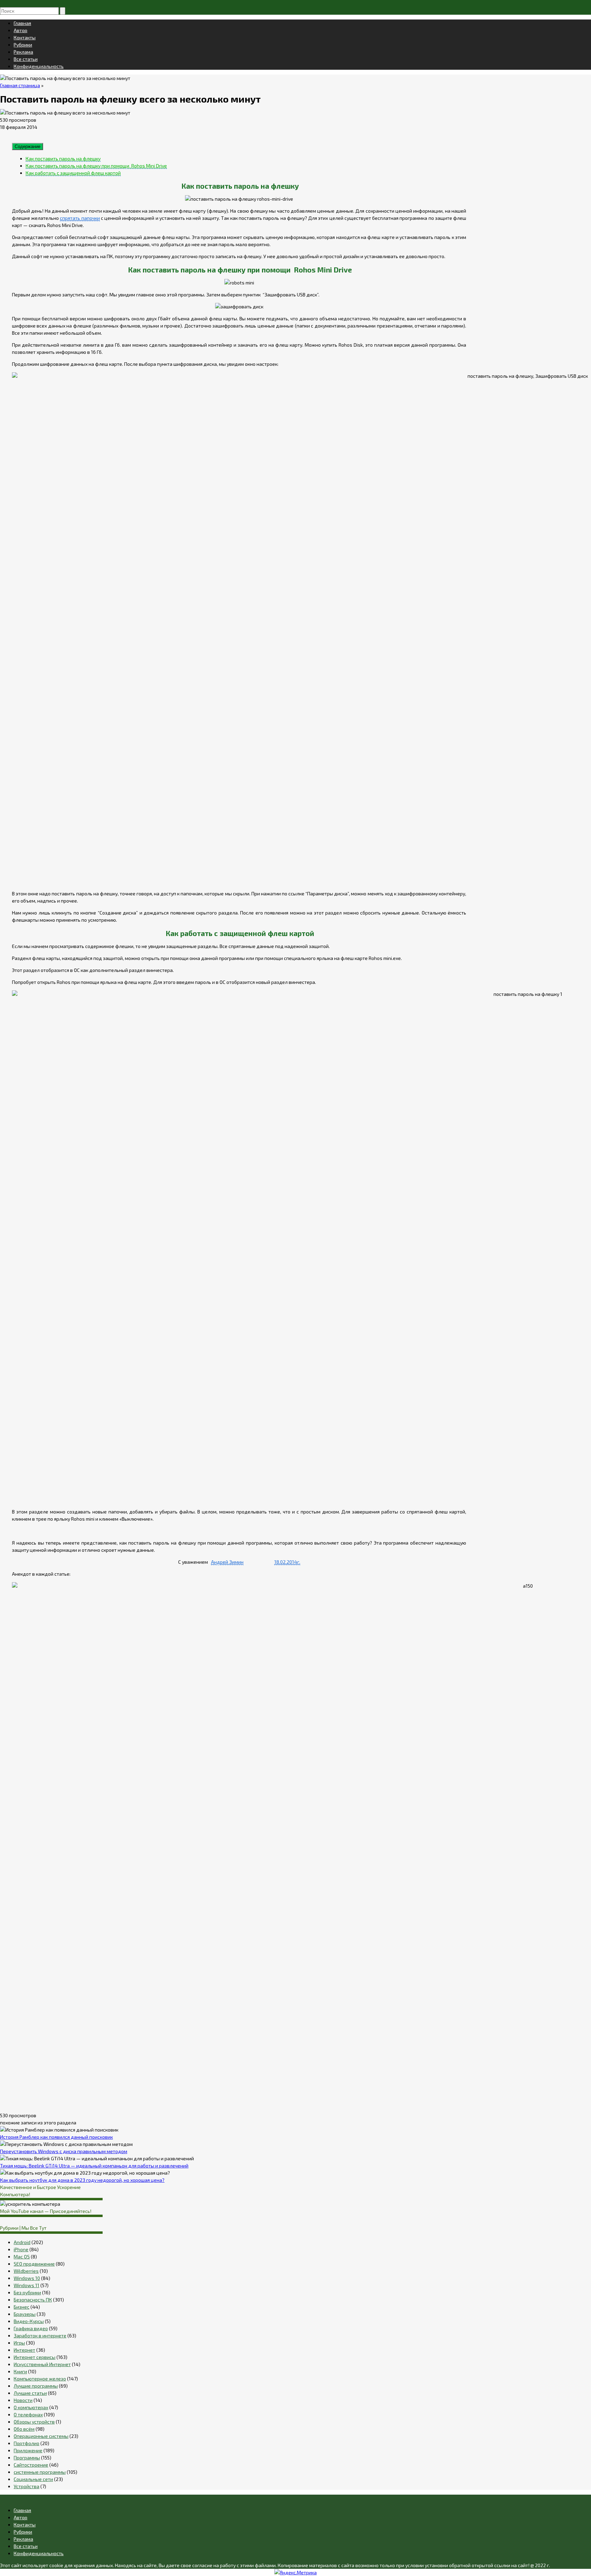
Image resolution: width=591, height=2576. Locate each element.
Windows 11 (27, 2285)
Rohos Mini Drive (65, 225)
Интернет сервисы (35, 2357)
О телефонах (28, 2414)
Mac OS (22, 2257)
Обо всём (24, 2429)
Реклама (23, 52)
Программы (27, 2458)
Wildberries (26, 2271)
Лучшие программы (36, 2386)
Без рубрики (27, 2292)
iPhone (21, 2249)
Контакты (25, 37)
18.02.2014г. (287, 1562)
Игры (19, 2343)
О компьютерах (31, 2407)
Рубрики (23, 45)
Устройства (27, 2486)
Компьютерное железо (40, 2379)
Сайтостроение (31, 2465)
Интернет (24, 2350)
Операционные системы (41, 2436)
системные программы (40, 2472)
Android (22, 2242)
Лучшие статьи (30, 2393)
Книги (20, 2371)
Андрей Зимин (227, 1562)
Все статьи (26, 59)
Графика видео (31, 2328)
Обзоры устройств (34, 2422)
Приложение (28, 2450)
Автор (21, 30)
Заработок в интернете (40, 2335)
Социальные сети (33, 2479)
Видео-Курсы (29, 2321)
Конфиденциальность (39, 66)
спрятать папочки (80, 218)
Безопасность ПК (33, 2300)
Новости (23, 2400)
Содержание (28, 146)
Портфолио (27, 2443)
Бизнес (22, 2307)
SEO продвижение (34, 2264)
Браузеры (25, 2314)
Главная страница (20, 85)
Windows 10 (27, 2278)
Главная (22, 23)
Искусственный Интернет (42, 2364)
